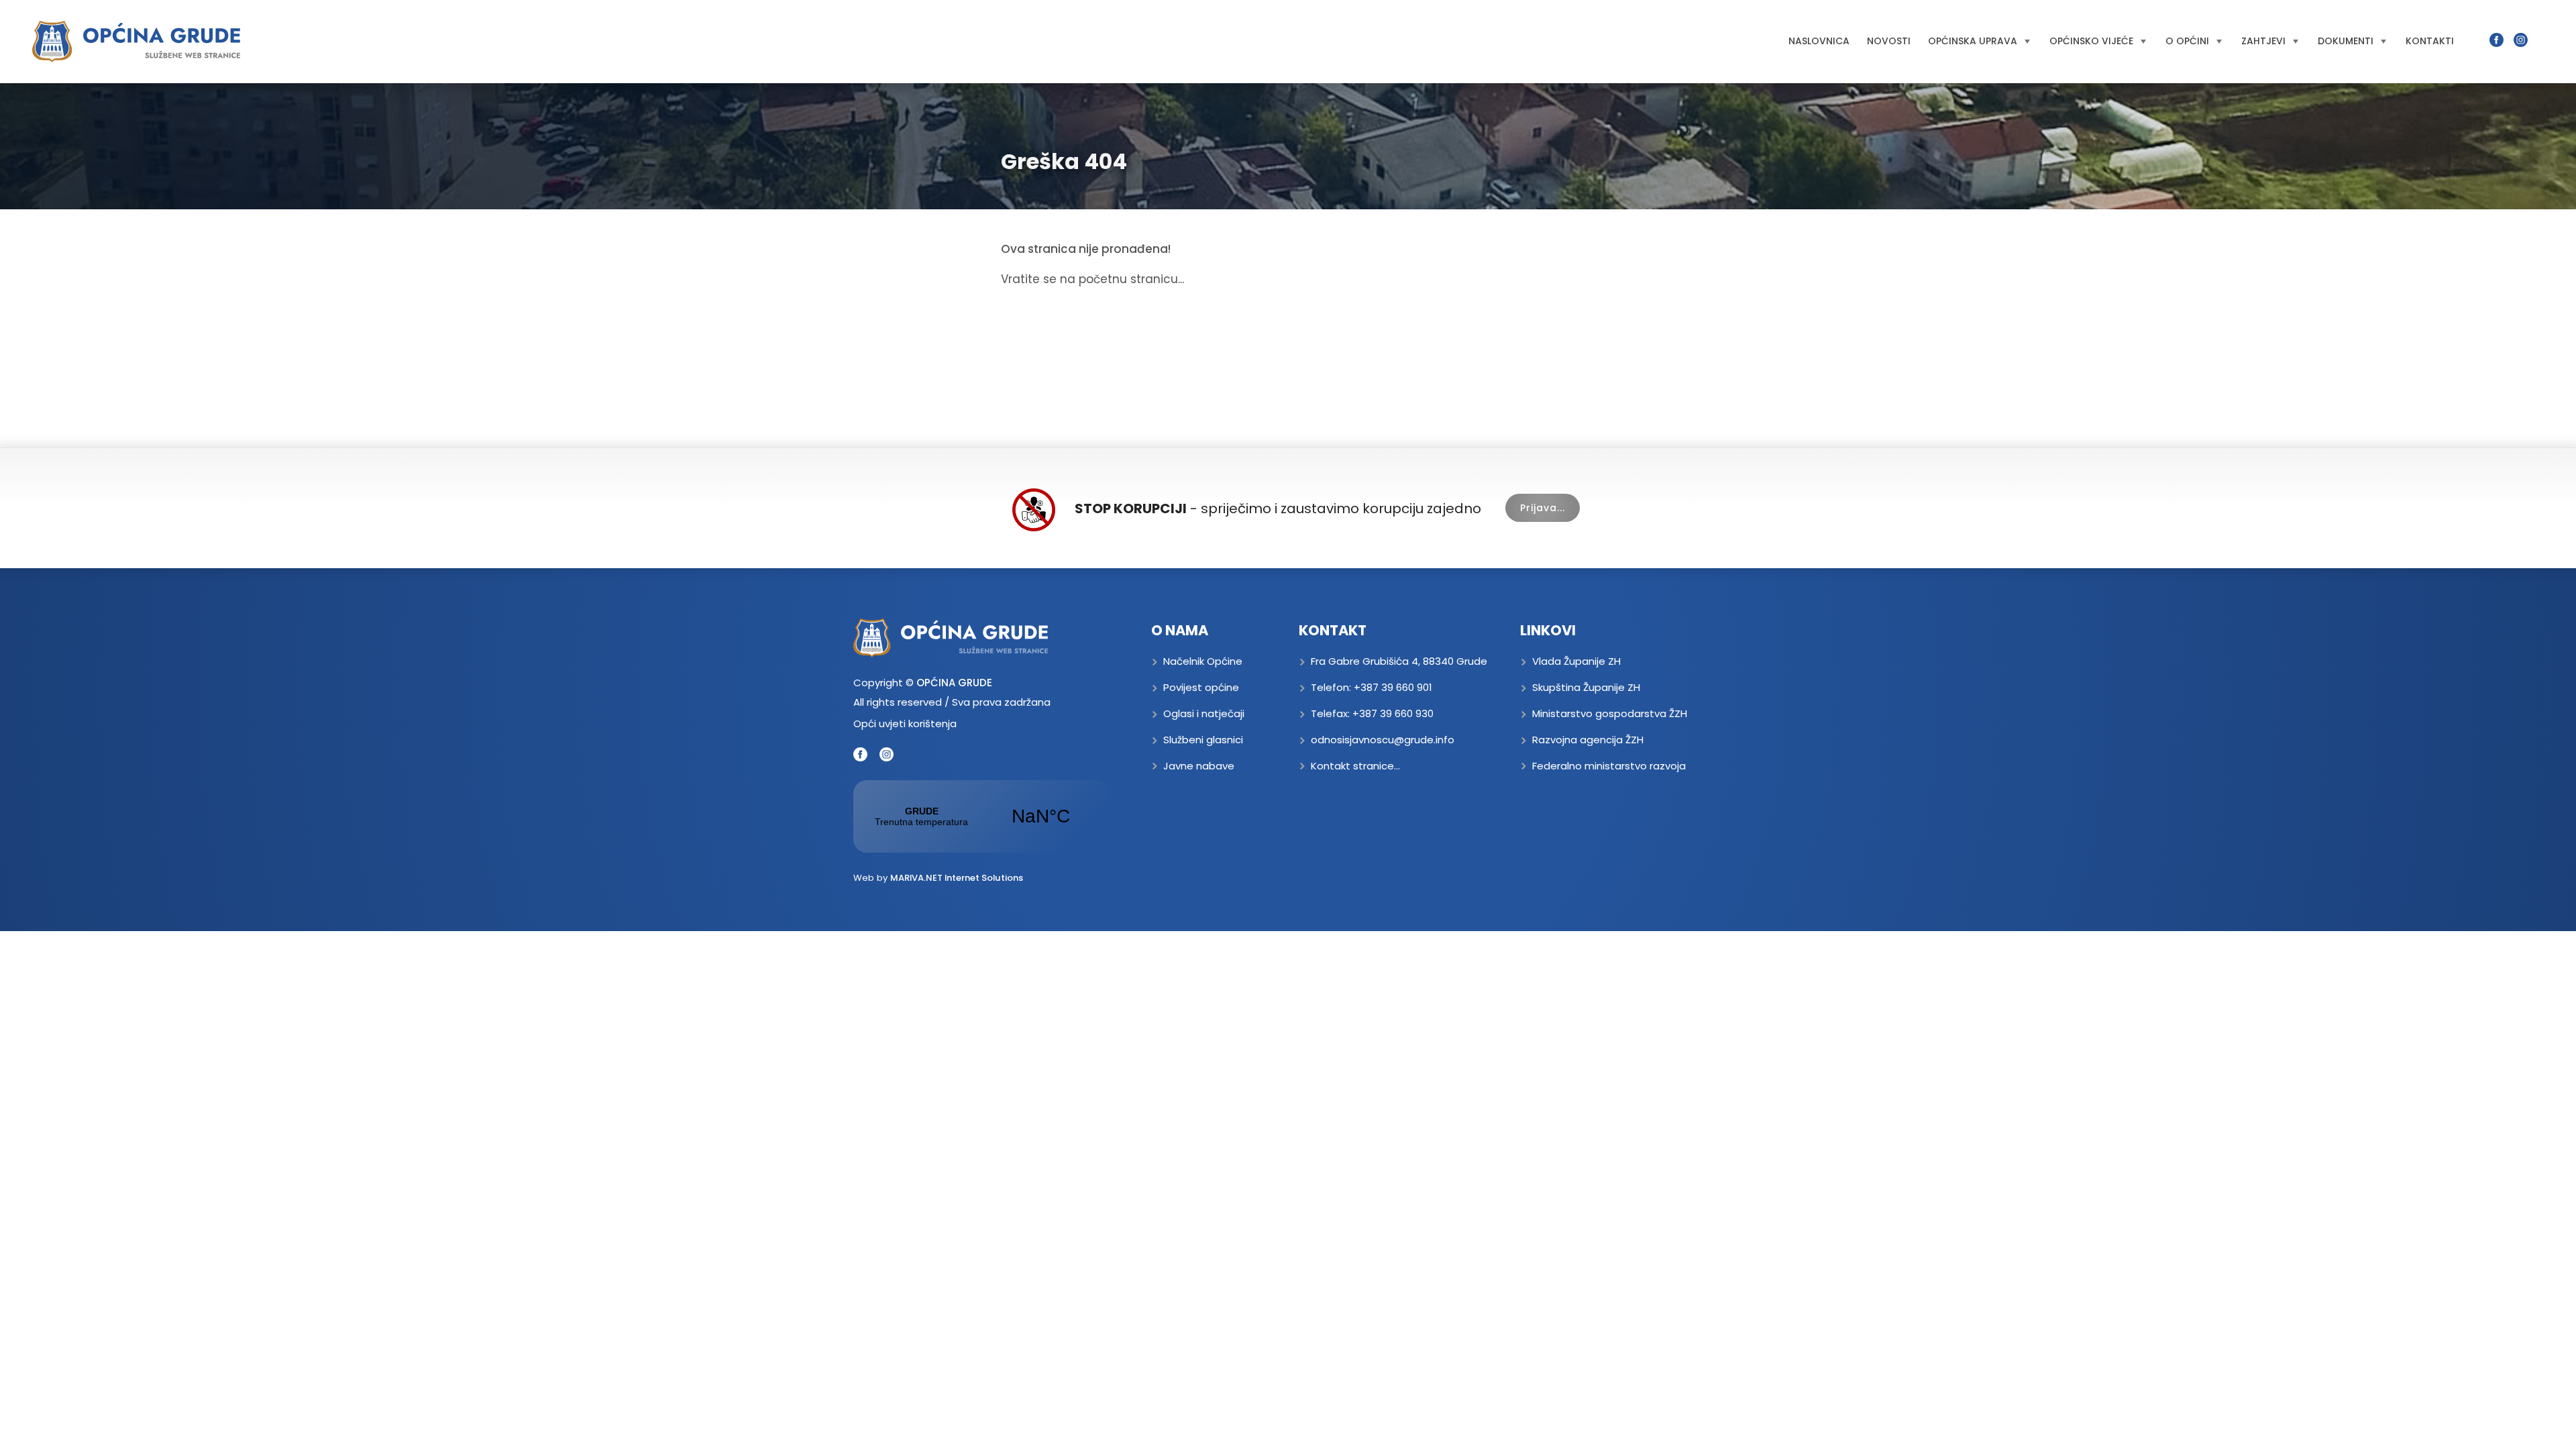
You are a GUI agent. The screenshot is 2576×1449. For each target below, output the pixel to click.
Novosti (1889, 41)
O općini (2187, 41)
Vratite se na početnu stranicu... (1092, 279)
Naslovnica (1819, 41)
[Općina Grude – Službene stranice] (136, 42)
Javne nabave (1199, 766)
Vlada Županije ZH (1576, 661)
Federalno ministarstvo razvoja (1609, 766)
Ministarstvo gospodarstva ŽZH (1610, 713)
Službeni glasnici (1203, 740)
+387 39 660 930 (1393, 713)
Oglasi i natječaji (1204, 713)
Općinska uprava (1973, 41)
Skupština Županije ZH (1586, 687)
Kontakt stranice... (1355, 766)
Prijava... (1543, 508)
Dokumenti (2346, 41)
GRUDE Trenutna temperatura (981, 816)
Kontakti (2430, 41)
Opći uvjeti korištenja (905, 723)
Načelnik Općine (1203, 661)
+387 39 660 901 (1393, 687)
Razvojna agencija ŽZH (1588, 740)
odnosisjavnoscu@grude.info (1383, 740)
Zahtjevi (2263, 41)
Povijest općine (1201, 687)
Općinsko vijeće (2091, 41)
